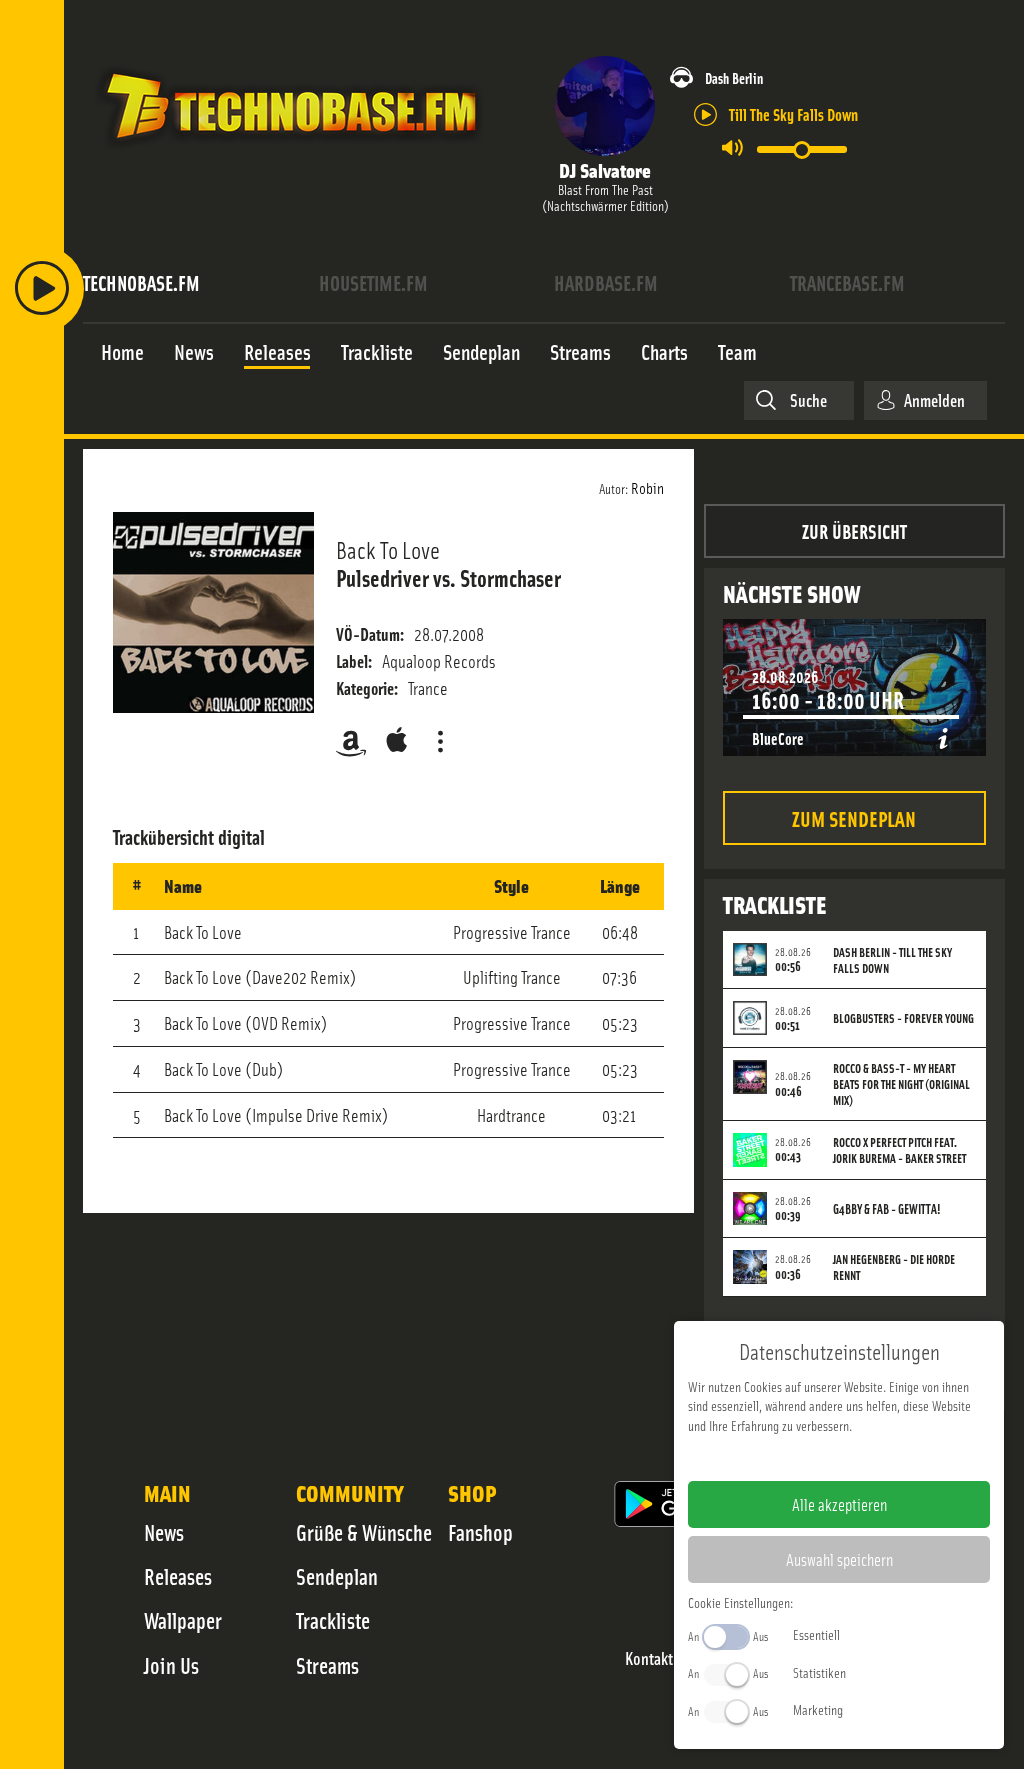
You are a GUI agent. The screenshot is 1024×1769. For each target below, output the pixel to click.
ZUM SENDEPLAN (854, 817)
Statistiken (819, 1672)
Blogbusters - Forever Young (903, 1018)
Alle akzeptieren (839, 1504)
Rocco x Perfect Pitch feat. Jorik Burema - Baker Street (899, 1150)
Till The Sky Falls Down (793, 113)
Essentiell (816, 1634)
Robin (647, 487)
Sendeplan (337, 1576)
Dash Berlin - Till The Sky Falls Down (892, 960)
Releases (178, 1576)
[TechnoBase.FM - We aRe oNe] (289, 153)
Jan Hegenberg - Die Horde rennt (894, 1267)
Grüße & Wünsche (364, 1532)
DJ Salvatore (605, 169)
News (164, 1532)
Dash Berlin (734, 77)
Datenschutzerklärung (873, 1457)
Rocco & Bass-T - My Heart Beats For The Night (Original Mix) (901, 1084)
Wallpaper (183, 1620)
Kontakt (649, 1658)
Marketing (818, 1709)
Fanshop (480, 1532)
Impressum (777, 1457)
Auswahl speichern (839, 1559)
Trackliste (333, 1620)
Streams (327, 1665)
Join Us (171, 1665)
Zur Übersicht (854, 530)
